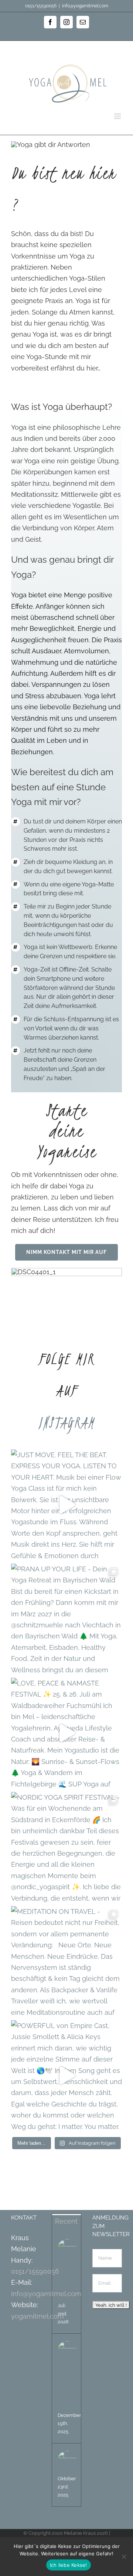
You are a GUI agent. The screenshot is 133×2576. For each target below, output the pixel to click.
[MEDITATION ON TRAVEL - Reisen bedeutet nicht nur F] (66, 1961)
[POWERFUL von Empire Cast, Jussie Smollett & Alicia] (66, 2076)
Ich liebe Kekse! (69, 2565)
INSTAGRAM (67, 1423)
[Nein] (124, 2556)
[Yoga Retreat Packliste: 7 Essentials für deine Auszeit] (67, 2249)
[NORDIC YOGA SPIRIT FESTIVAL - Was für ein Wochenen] (66, 1847)
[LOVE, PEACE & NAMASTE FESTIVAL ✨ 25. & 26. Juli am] (66, 1733)
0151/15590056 (35, 2271)
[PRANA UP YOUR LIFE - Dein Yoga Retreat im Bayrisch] (66, 1619)
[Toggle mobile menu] (118, 116)
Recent (66, 2221)
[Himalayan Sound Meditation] (67, 2460)
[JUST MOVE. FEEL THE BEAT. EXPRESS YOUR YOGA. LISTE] (66, 1505)
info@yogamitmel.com (85, 6)
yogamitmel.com (37, 2316)
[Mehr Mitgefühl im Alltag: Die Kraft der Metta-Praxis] (67, 2351)
